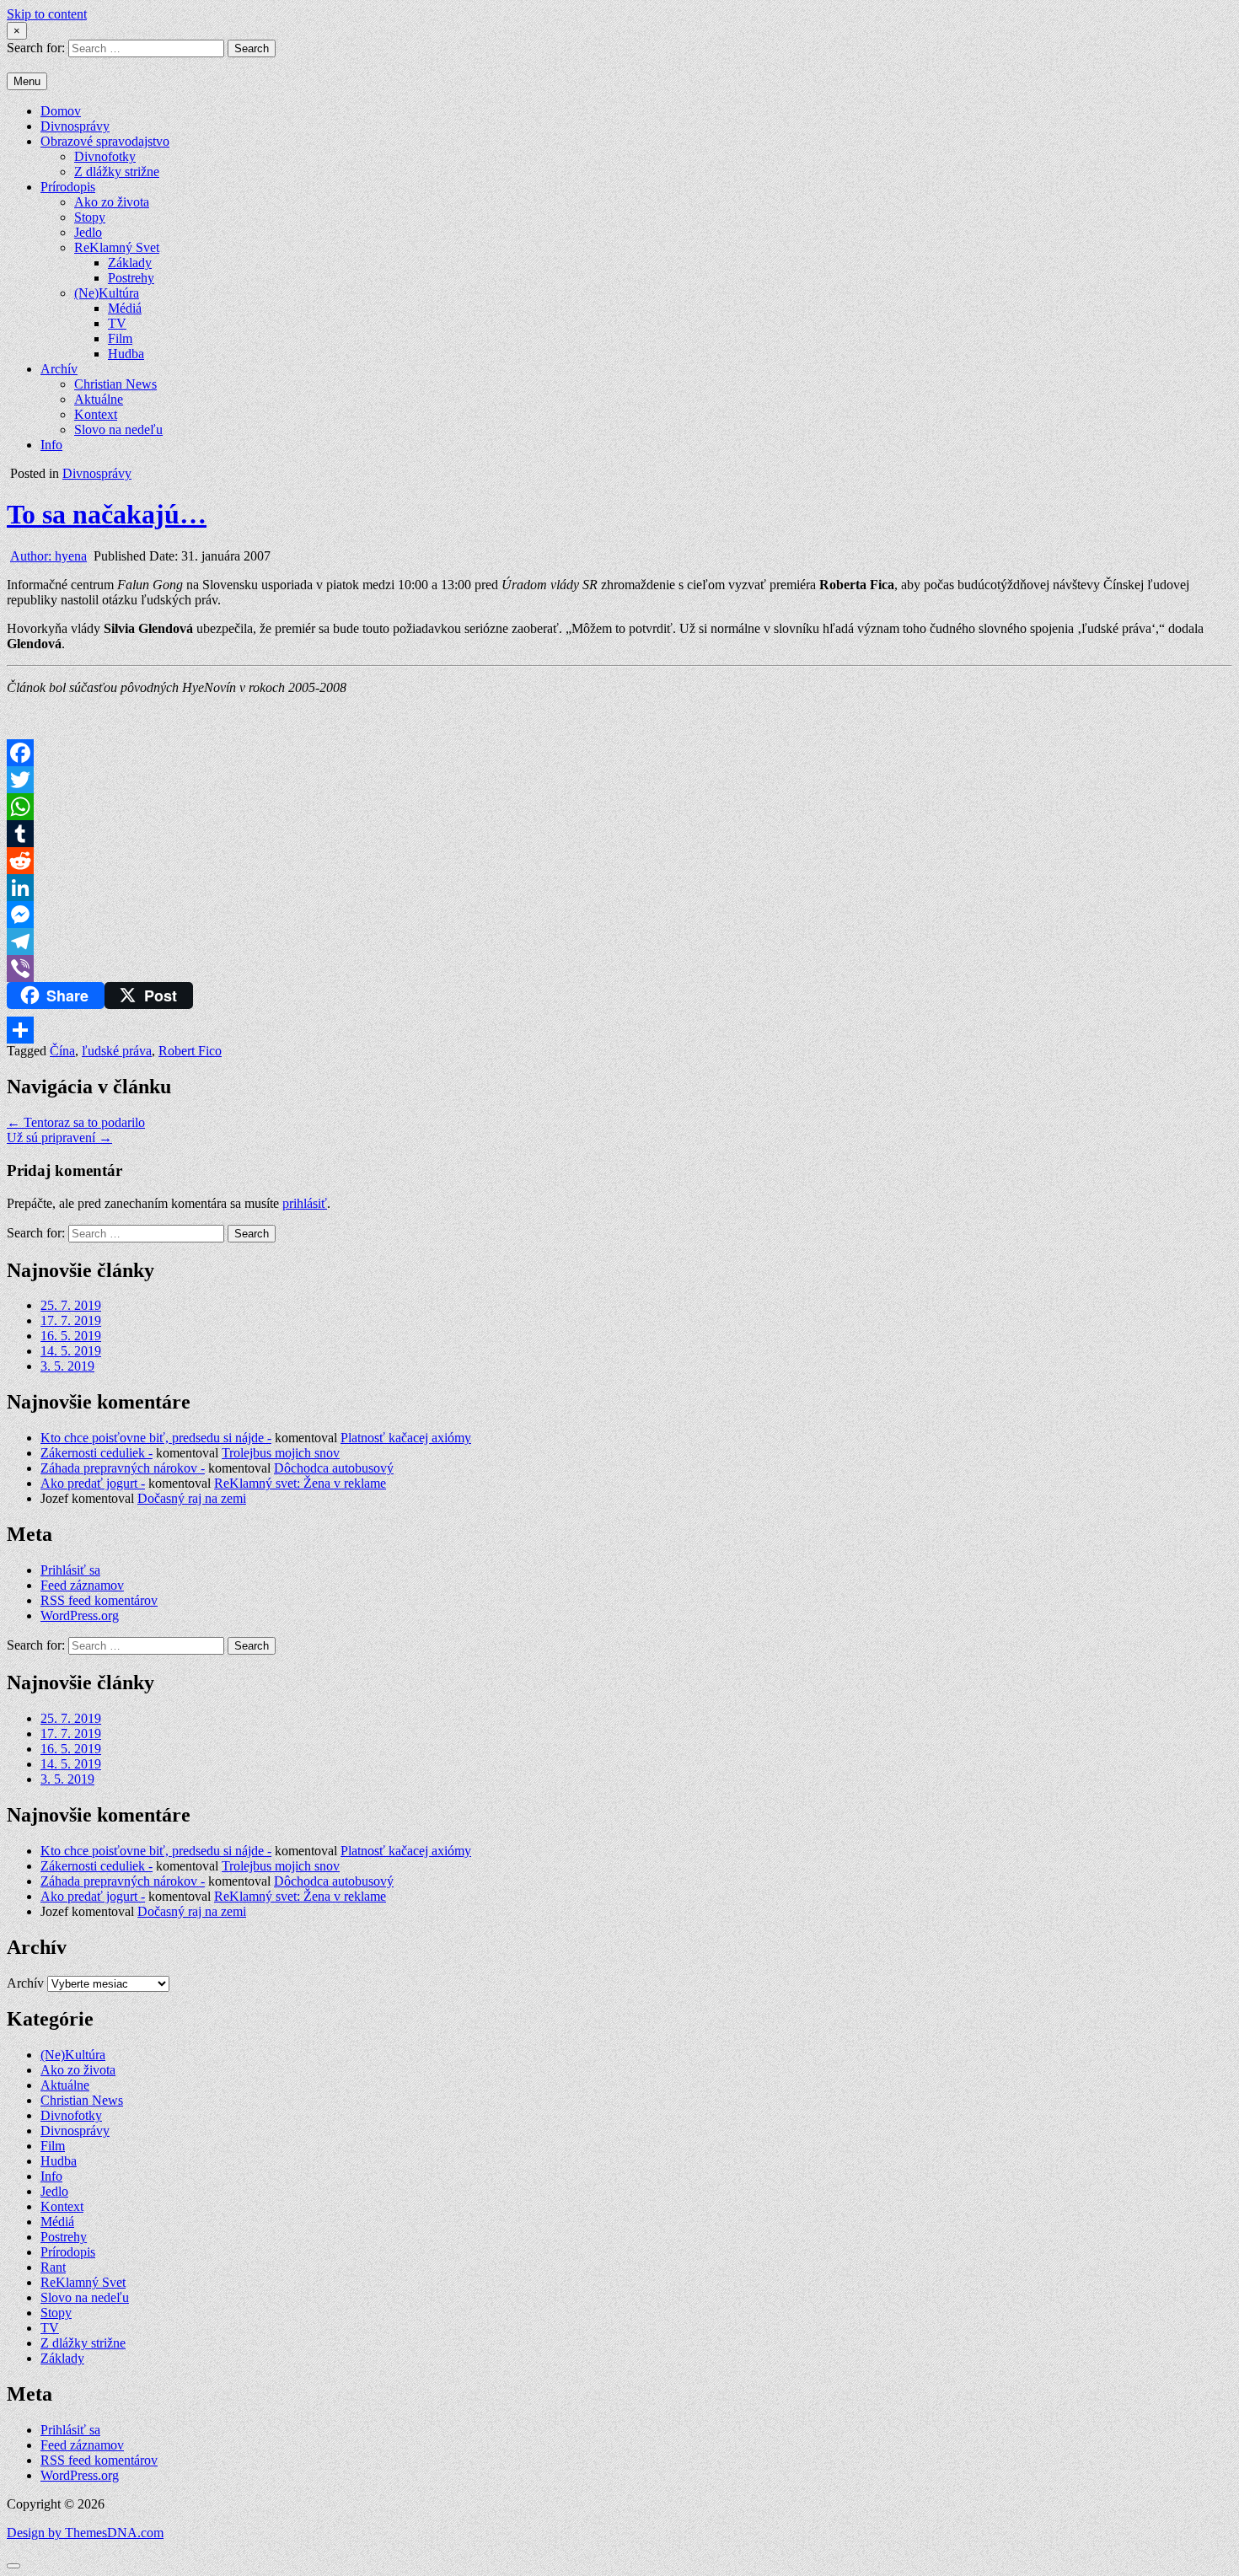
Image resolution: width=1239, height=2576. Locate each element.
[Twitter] (619, 780)
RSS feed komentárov (99, 1600)
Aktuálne (99, 399)
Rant (53, 2267)
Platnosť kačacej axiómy (406, 1438)
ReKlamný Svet (117, 247)
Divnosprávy (75, 126)
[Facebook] (619, 753)
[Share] (619, 1030)
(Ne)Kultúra (107, 293)
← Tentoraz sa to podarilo (76, 1122)
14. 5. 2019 (71, 1351)
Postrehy (131, 278)
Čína (62, 1051)
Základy (130, 263)
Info (51, 445)
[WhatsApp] (619, 807)
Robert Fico (190, 1051)
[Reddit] (619, 861)
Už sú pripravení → (59, 1138)
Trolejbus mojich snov (281, 1453)
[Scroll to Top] (13, 2566)
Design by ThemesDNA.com (85, 2533)
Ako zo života (112, 202)
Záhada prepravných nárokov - (123, 1468)
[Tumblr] (619, 834)
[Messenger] (619, 915)
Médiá (125, 308)
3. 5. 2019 (67, 1366)
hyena (48, 556)
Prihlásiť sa (70, 1570)
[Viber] (619, 969)
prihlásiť (305, 1203)
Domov (61, 111)
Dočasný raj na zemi (192, 1498)
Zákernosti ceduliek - (97, 1453)
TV (117, 323)
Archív (59, 369)
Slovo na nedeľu (118, 429)
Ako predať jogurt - (93, 1483)
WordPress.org (80, 1615)
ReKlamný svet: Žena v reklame (300, 1483)
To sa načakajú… (107, 514)
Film (120, 338)
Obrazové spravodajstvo (105, 141)
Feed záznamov (82, 1585)
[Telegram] (619, 942)
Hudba (126, 354)
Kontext (96, 414)
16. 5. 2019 (71, 1336)
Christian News (115, 384)
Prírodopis (68, 187)
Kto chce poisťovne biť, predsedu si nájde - (156, 1438)
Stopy (90, 217)
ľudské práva (117, 1051)
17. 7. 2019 (71, 1320)
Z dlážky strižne (117, 172)
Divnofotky (105, 156)
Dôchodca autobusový (334, 1468)
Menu (27, 81)
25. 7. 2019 (71, 1305)
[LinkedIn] (619, 888)
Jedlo (88, 232)
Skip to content (47, 14)
